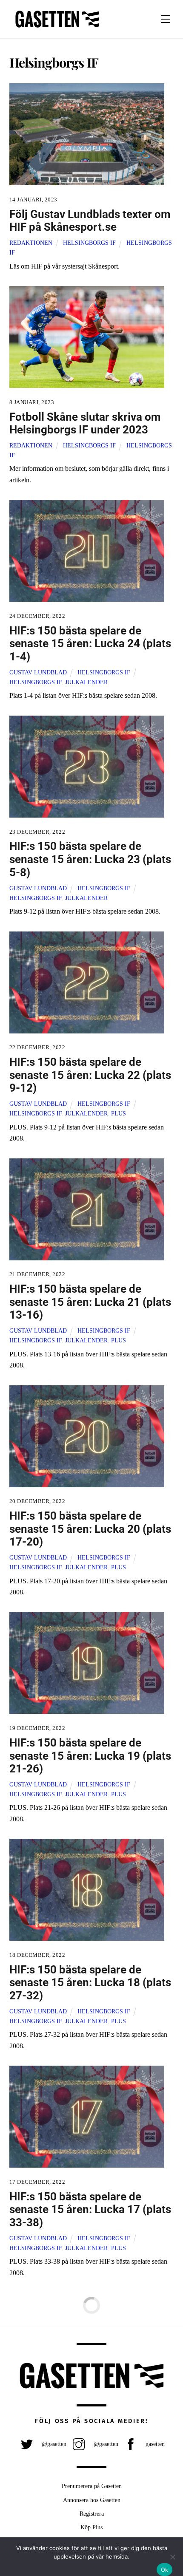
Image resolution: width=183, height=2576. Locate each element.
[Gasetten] (57, 28)
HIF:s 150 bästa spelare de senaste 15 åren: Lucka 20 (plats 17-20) (90, 1529)
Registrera (92, 2514)
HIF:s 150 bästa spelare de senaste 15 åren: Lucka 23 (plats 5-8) (90, 859)
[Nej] (172, 2557)
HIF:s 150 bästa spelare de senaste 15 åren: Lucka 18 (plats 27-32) (90, 1983)
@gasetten (53, 2444)
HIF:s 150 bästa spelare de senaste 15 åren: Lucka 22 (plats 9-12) (90, 1075)
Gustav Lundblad (38, 672)
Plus (119, 1113)
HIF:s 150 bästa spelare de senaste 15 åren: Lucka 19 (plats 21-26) (90, 1756)
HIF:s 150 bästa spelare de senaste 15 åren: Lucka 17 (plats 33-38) (90, 2209)
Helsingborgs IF (89, 243)
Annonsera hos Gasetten (92, 2500)
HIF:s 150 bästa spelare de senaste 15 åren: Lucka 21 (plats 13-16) (90, 1302)
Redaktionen (31, 243)
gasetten (154, 2444)
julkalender (86, 682)
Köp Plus (91, 2527)
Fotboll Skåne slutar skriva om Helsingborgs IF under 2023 (85, 423)
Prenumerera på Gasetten (92, 2486)
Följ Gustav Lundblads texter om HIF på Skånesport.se (90, 221)
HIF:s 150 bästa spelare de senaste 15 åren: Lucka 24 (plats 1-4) (90, 644)
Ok (165, 2570)
